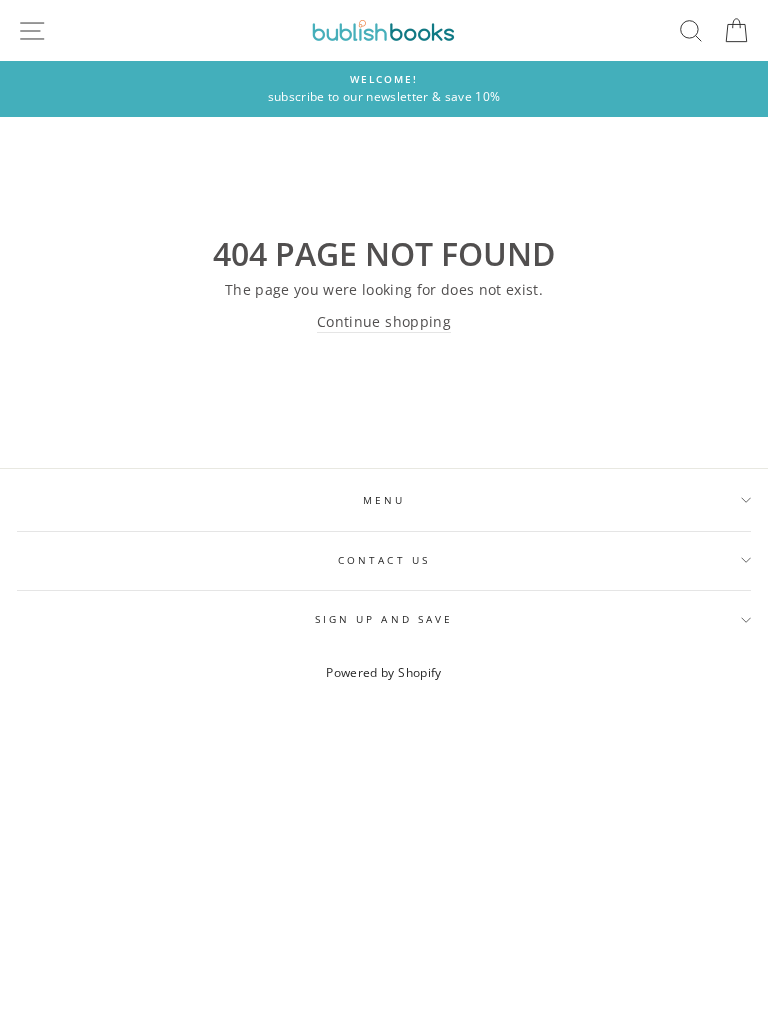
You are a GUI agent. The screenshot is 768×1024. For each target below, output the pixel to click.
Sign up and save (384, 619)
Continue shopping (384, 321)
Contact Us (384, 560)
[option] (384, 89)
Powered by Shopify (383, 672)
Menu (384, 500)
